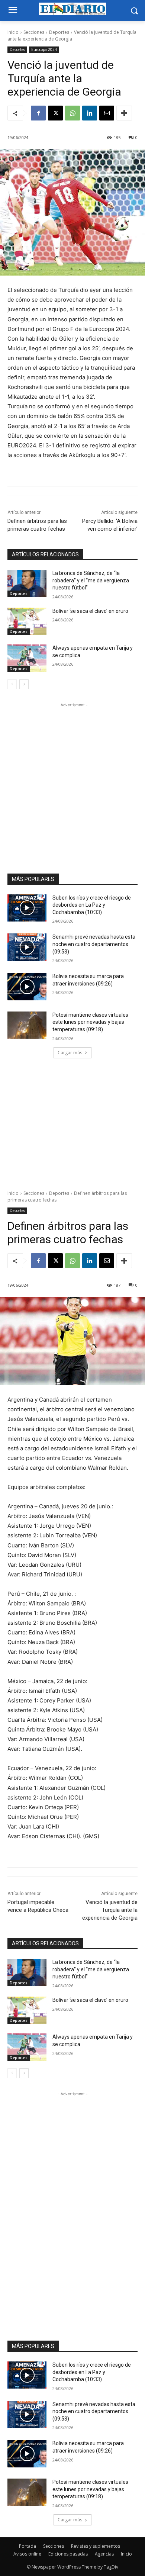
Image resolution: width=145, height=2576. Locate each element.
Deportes (59, 32)
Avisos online (27, 2554)
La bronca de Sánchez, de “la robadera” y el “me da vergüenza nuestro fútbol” (91, 580)
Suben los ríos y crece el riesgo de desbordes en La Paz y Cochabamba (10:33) (92, 905)
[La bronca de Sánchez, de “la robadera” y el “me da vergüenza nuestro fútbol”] (27, 583)
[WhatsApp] (72, 113)
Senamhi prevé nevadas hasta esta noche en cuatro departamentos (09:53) (94, 944)
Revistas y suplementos (96, 2546)
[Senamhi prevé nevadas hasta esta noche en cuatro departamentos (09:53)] (27, 947)
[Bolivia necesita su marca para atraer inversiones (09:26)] (27, 987)
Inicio (13, 32)
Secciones (34, 32)
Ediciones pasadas (68, 2554)
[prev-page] (12, 684)
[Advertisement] (72, 781)
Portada (28, 2546)
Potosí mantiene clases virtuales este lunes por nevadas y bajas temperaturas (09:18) (90, 1022)
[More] (124, 113)
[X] (55, 113)
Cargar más (70, 1053)
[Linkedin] (90, 113)
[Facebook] (38, 113)
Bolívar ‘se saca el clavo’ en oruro (90, 611)
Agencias (104, 2554)
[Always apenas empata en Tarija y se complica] (27, 658)
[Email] (107, 113)
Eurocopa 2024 (44, 49)
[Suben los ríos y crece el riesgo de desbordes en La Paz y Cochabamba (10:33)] (27, 908)
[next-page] (24, 684)
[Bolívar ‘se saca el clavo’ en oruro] (27, 621)
